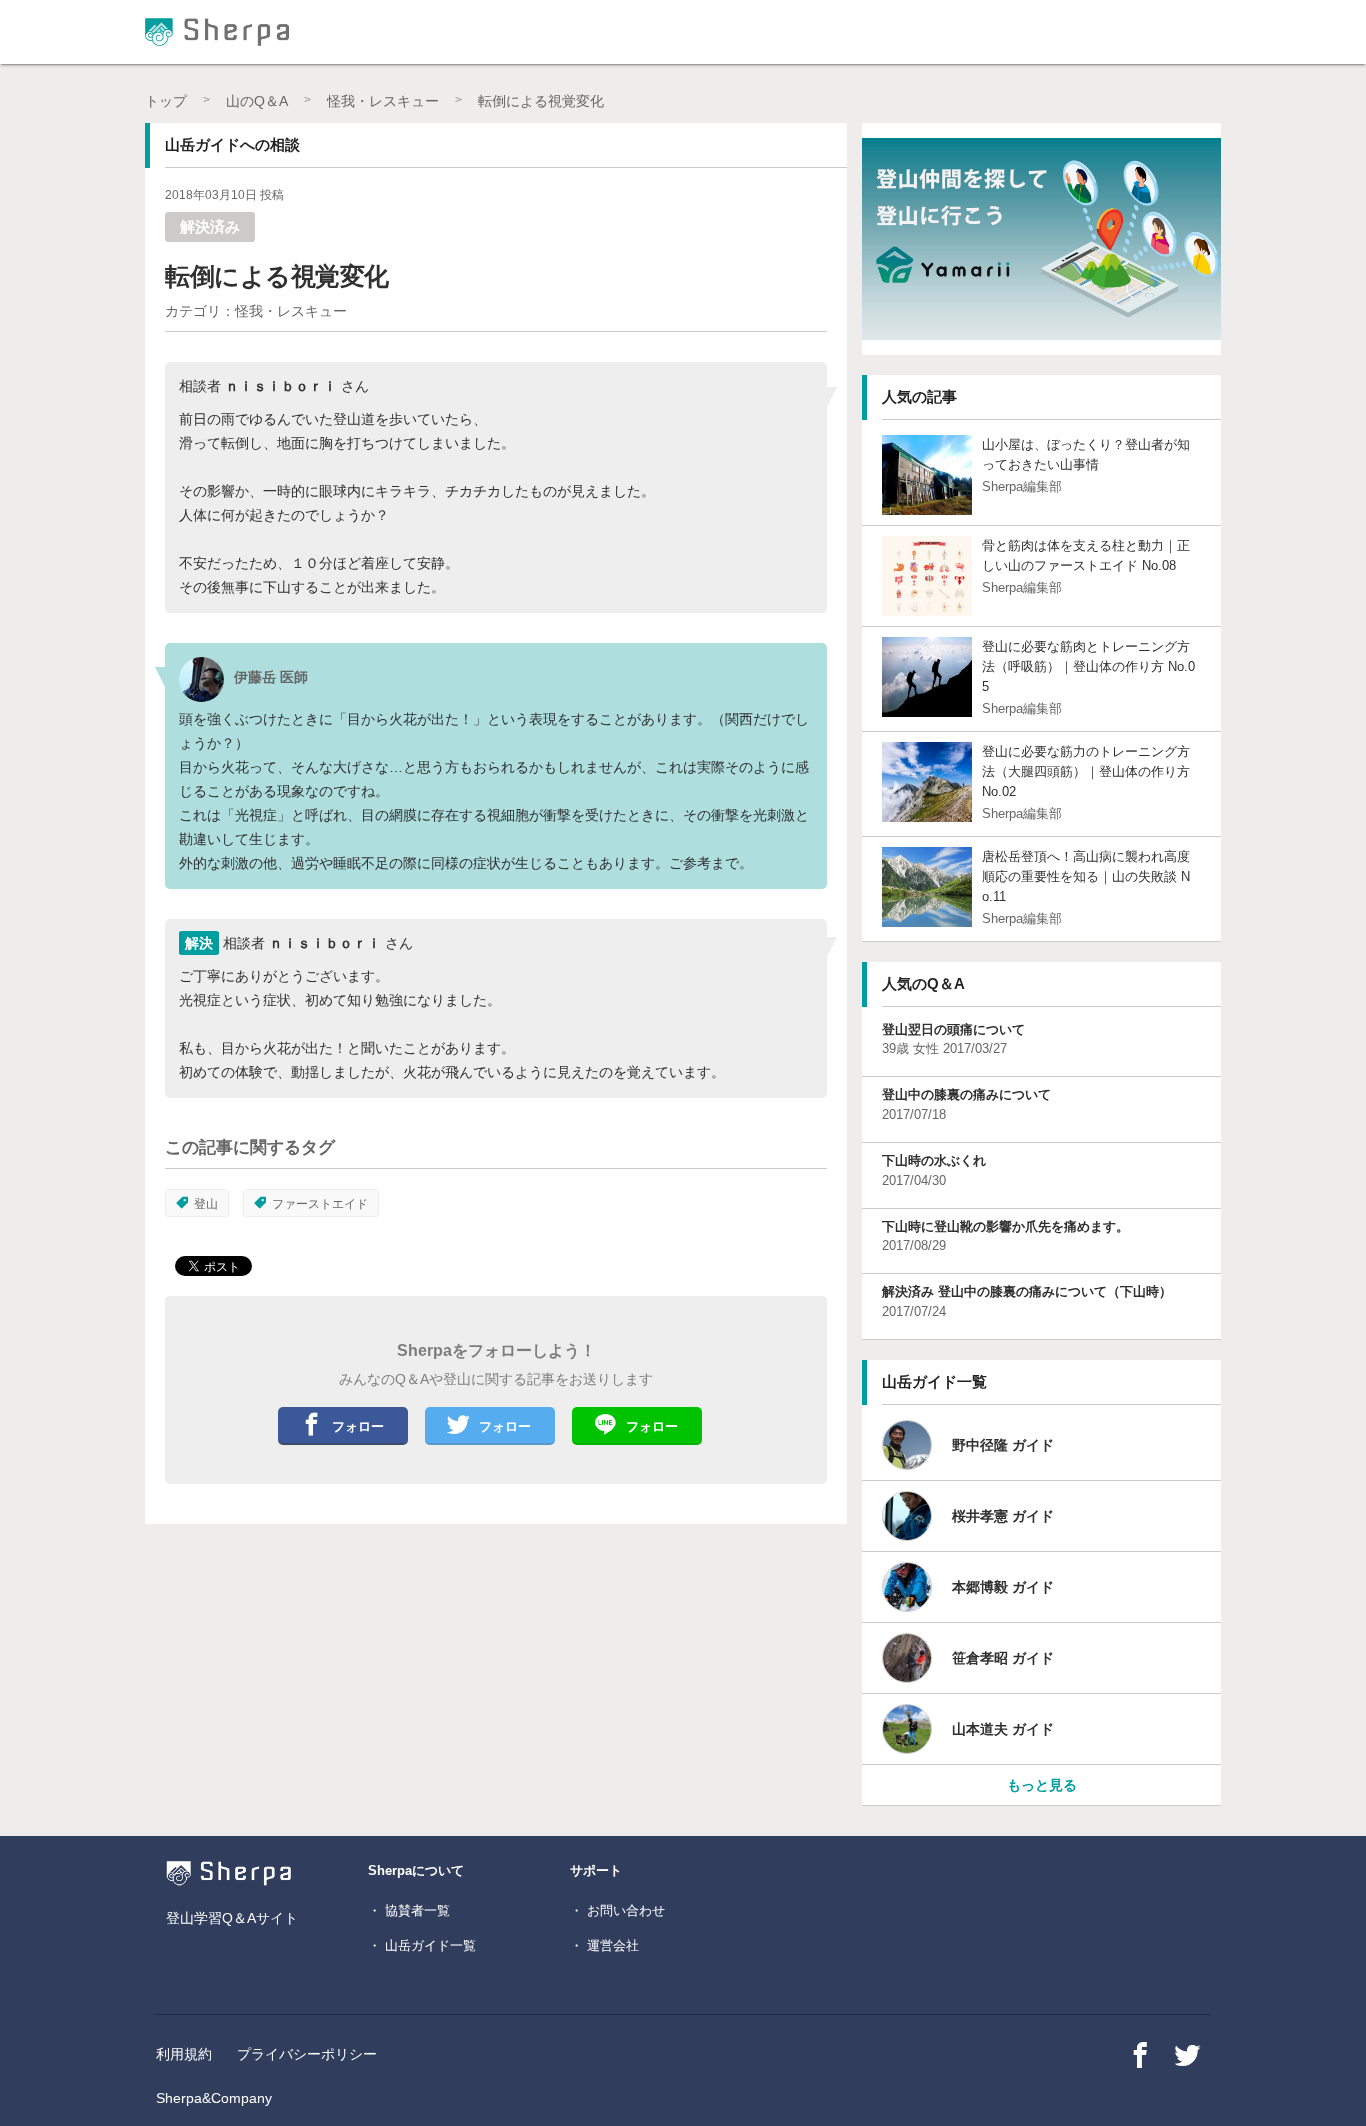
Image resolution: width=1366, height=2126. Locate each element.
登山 (206, 1204)
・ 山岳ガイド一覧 (422, 1945)
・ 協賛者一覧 (409, 1910)
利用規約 (184, 2054)
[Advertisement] (361, 1679)
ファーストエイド (320, 1204)
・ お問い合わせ (617, 1910)
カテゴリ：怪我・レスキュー (256, 311)
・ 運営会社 (604, 1945)
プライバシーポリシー (307, 2054)
